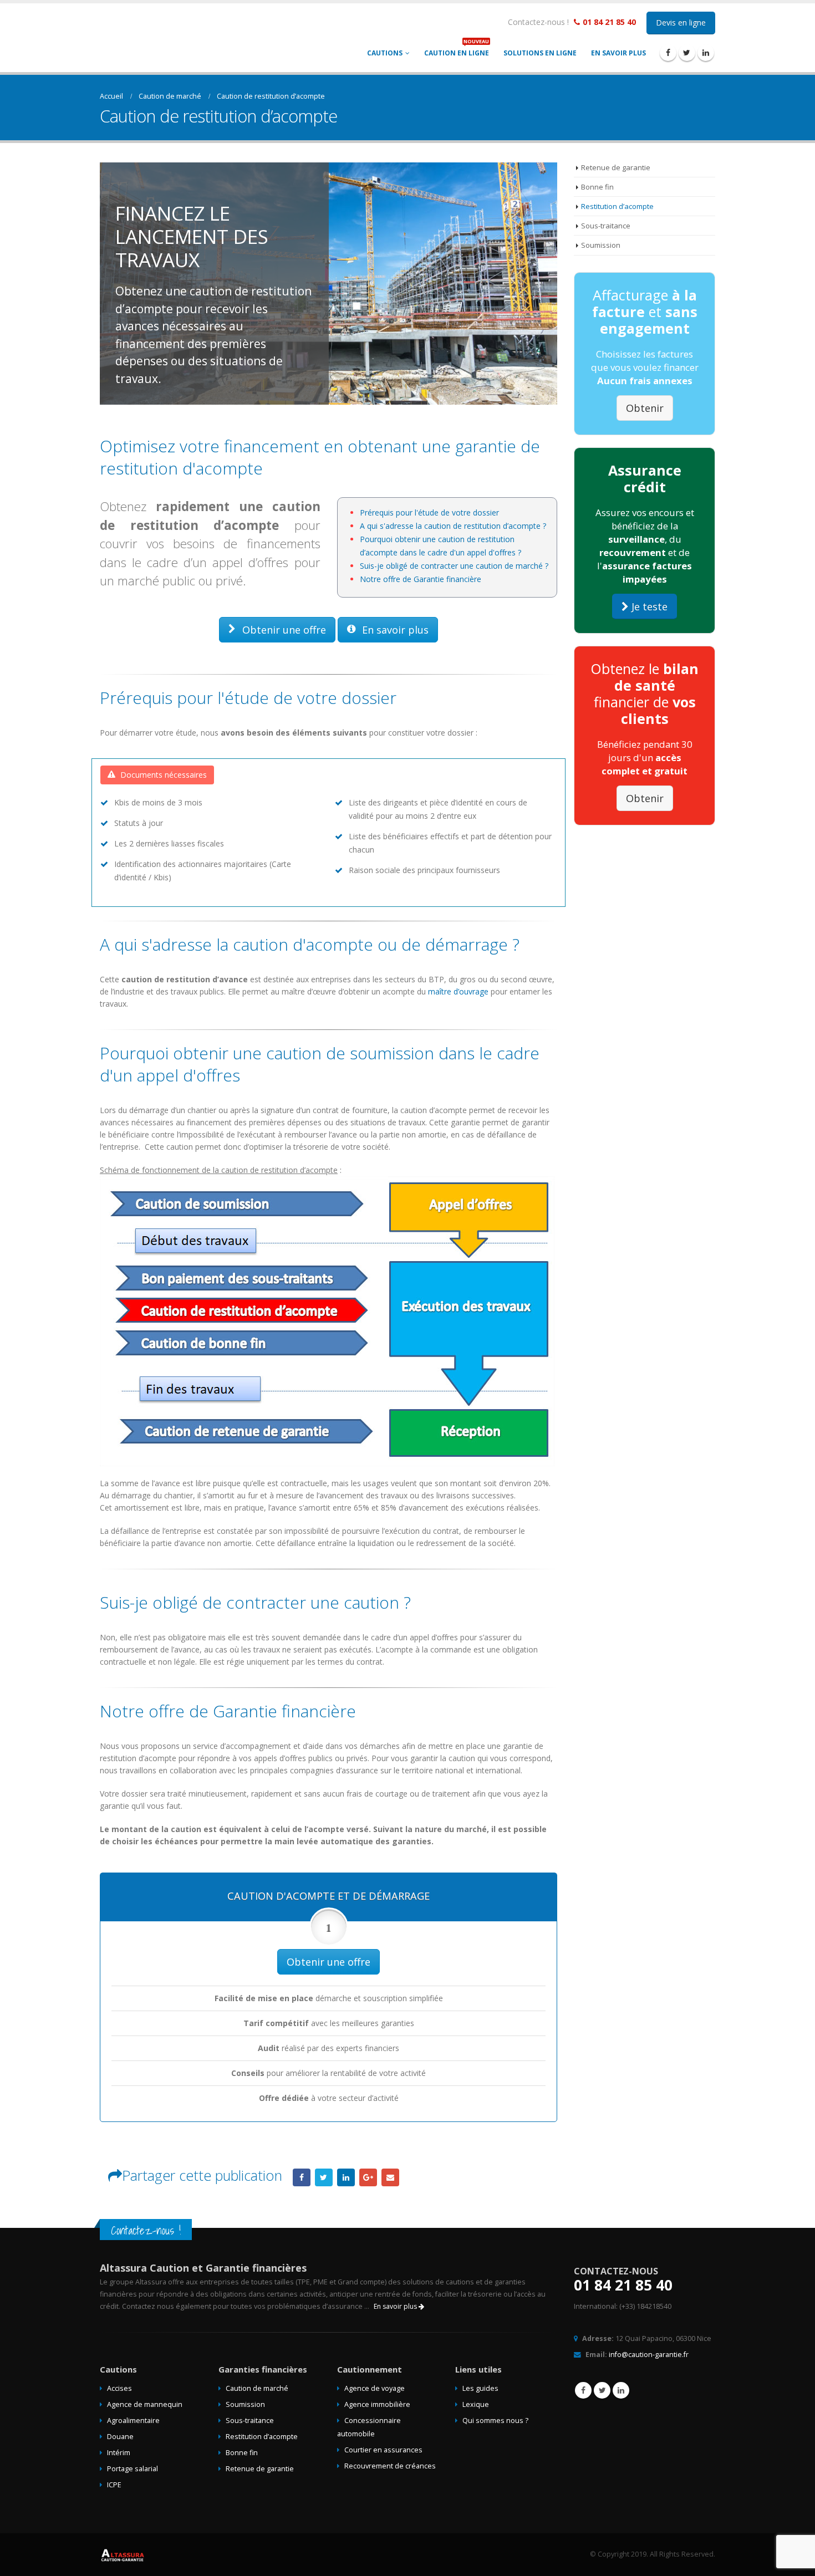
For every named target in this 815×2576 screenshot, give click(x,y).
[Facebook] (668, 53)
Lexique (476, 2404)
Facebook (302, 2177)
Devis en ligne (681, 22)
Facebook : (583, 2390)
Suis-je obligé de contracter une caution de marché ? (454, 566)
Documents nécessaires (162, 775)
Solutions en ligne (540, 53)
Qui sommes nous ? (495, 2421)
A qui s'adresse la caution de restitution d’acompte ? (453, 526)
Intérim (119, 2453)
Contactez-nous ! (538, 22)
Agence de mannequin (145, 2404)
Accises (119, 2388)
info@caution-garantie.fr (649, 2355)
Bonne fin (597, 187)
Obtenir (645, 408)
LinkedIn (346, 2177)
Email (390, 2177)
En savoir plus (618, 53)
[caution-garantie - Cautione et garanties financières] (182, 37)
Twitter (602, 2390)
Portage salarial (133, 2469)
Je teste (648, 606)
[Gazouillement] (687, 53)
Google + (368, 2177)
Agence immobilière (377, 2404)
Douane (120, 2437)
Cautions (385, 53)
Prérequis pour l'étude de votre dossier (429, 512)
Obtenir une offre (283, 630)
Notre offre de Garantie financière (421, 579)
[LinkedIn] (706, 53)
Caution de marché (257, 2388)
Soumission (601, 245)
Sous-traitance (606, 226)
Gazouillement (324, 2177)
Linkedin (621, 2390)
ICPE (114, 2485)
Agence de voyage (375, 2388)
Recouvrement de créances (390, 2466)
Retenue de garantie (616, 167)
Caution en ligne (457, 50)
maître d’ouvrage (458, 991)
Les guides (480, 2388)
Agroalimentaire (133, 2421)
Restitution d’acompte (617, 206)
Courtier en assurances (383, 2450)
